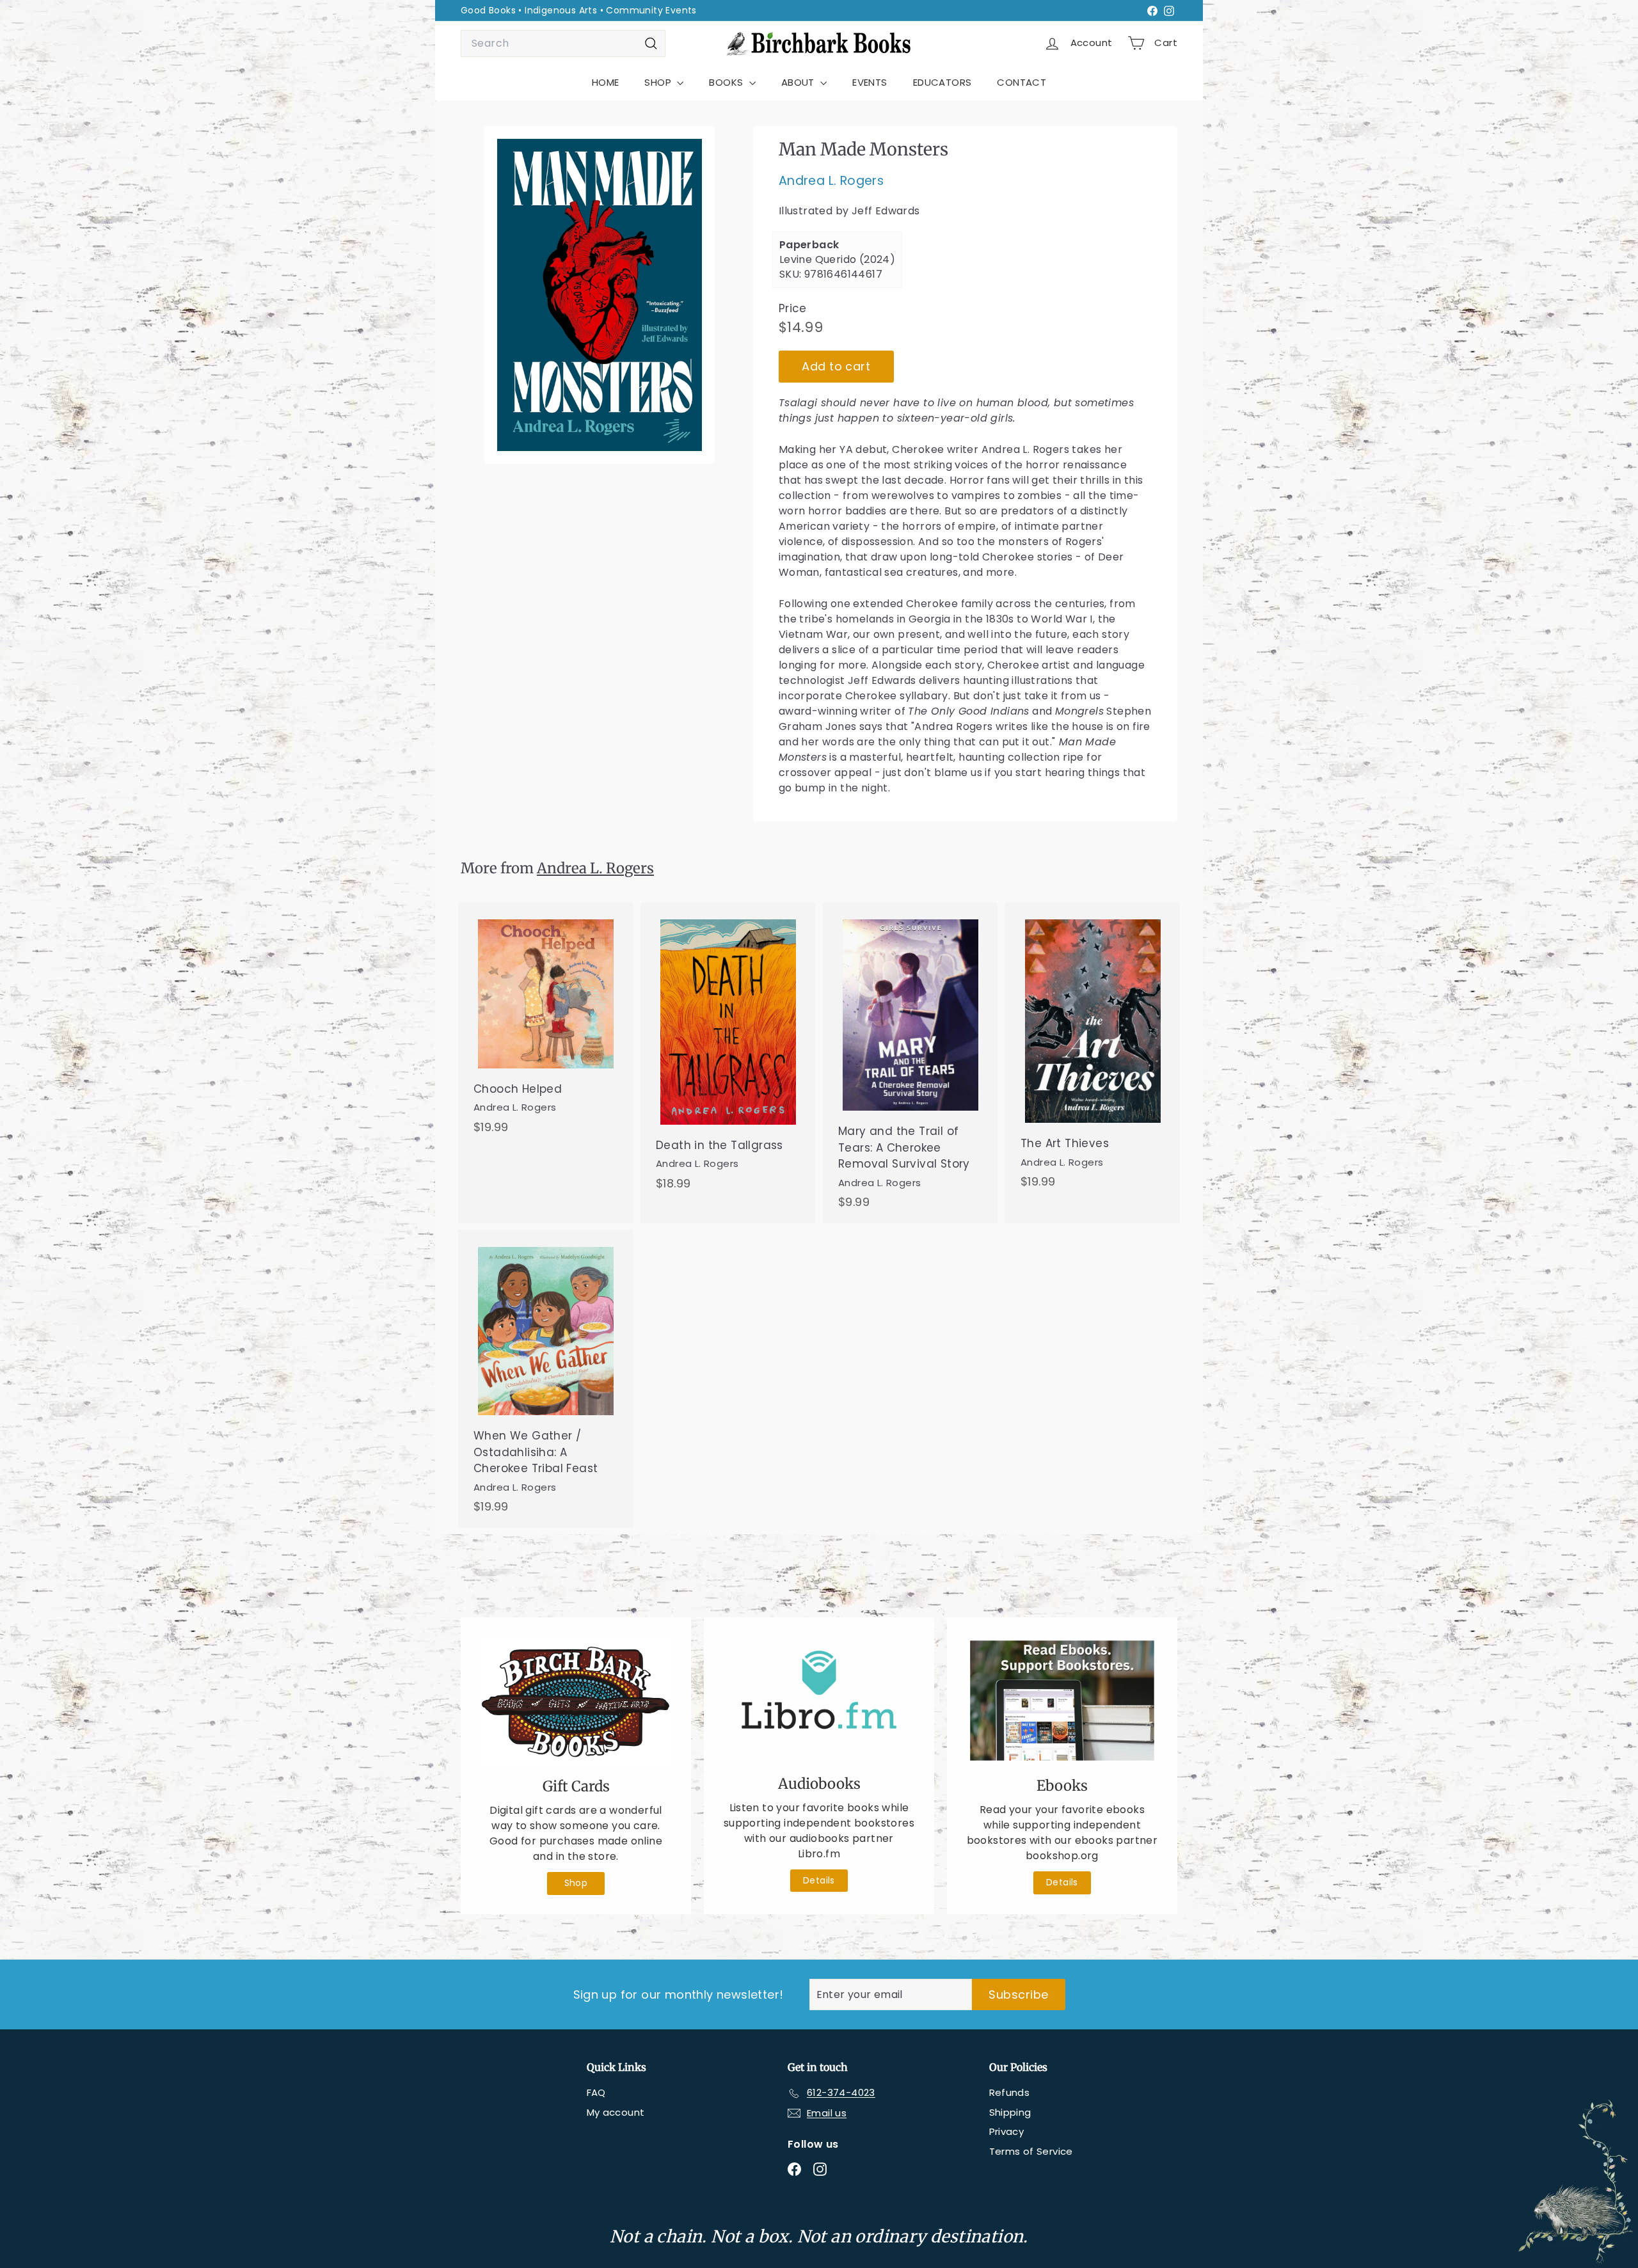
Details (819, 1880)
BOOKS (727, 82)
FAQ (596, 2092)
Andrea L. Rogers (831, 181)
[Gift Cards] (576, 1701)
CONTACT (1022, 82)
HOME (606, 82)
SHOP (659, 82)
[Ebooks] (1062, 1701)
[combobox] (563, 44)
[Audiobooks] (819, 1700)
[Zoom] (600, 295)
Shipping (1010, 2112)
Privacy (1007, 2131)
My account (616, 2112)
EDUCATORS (942, 82)
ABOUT (799, 82)
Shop (576, 1883)
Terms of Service (1031, 2151)
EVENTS (870, 82)
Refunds (1010, 2092)
